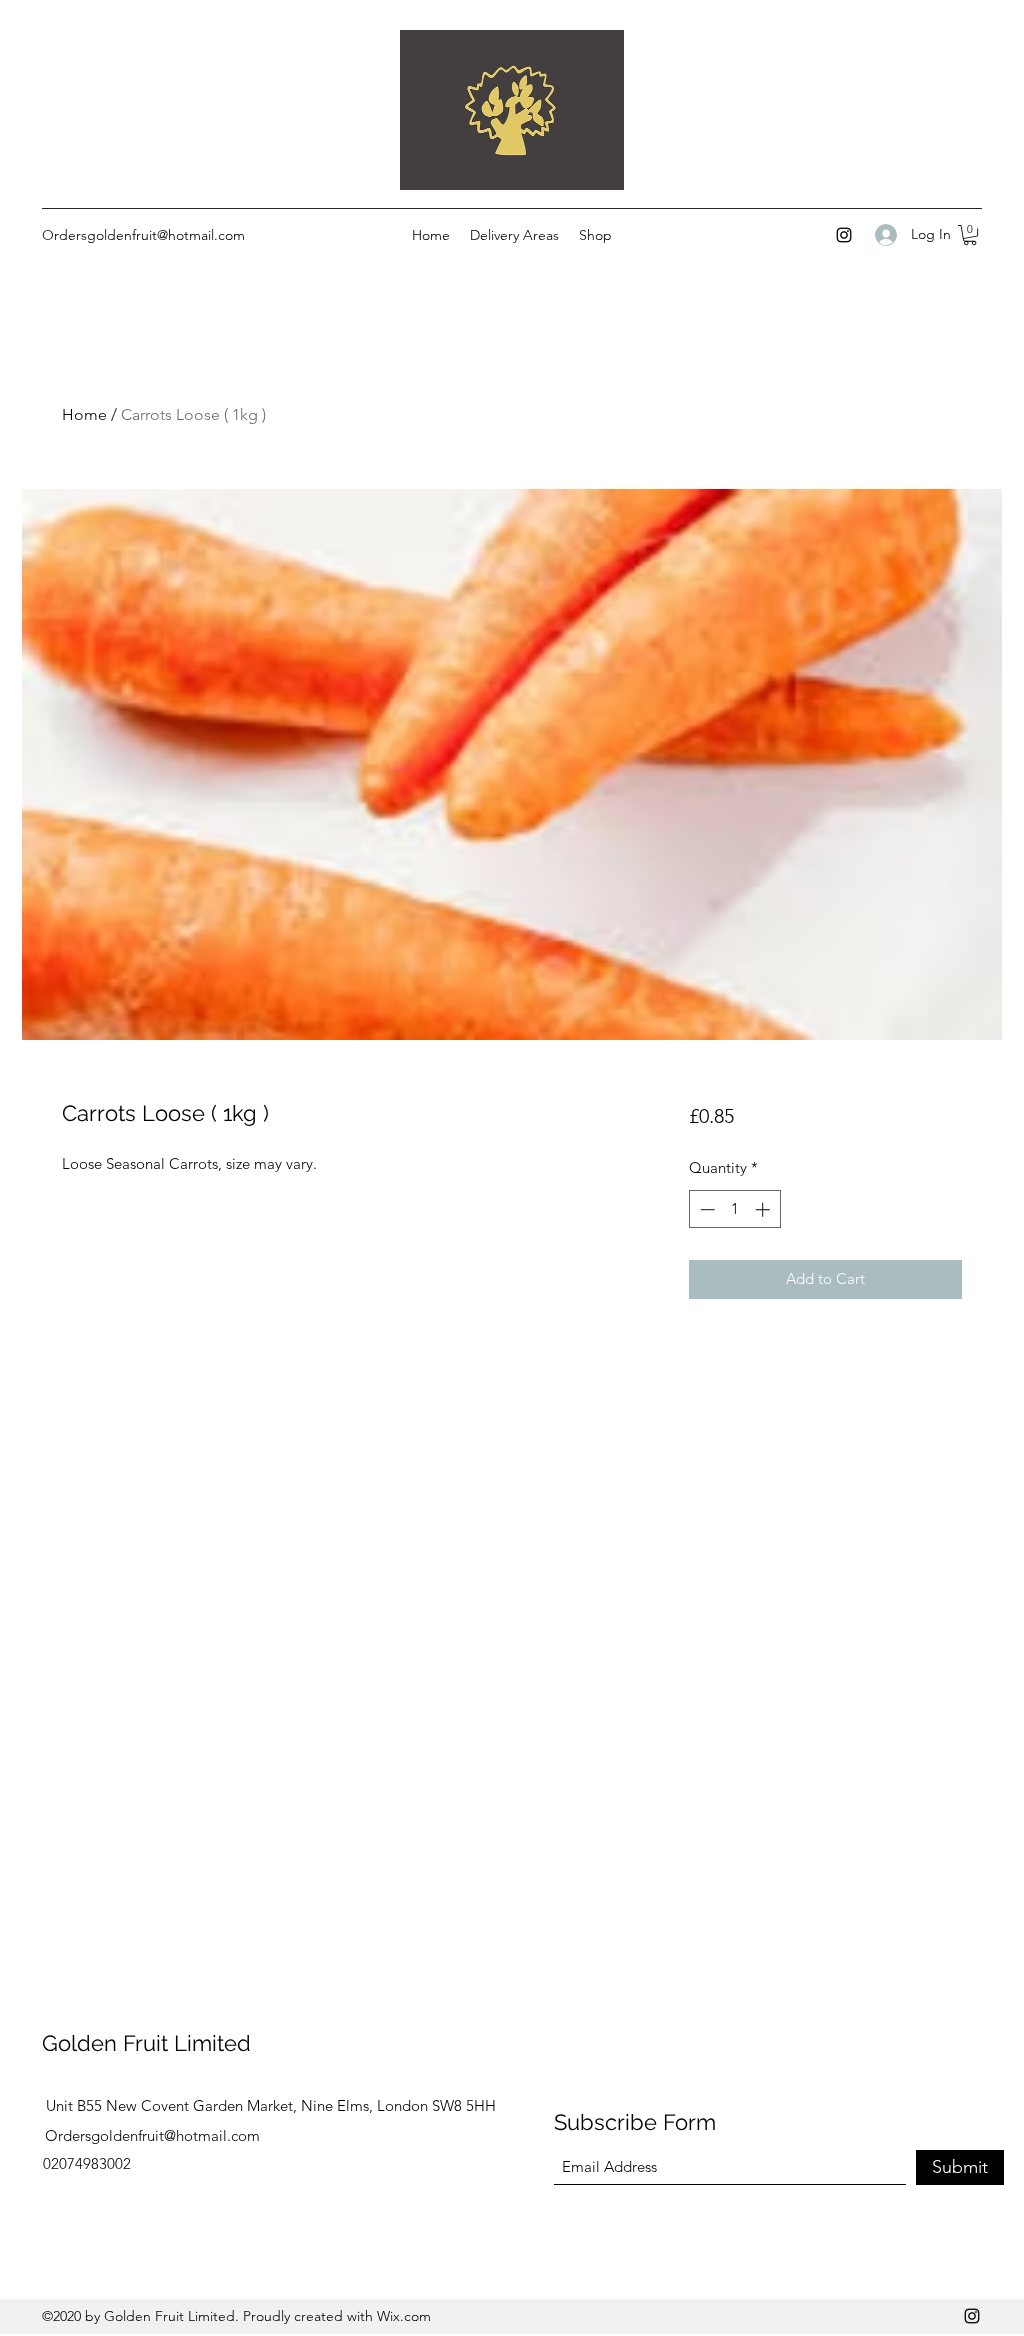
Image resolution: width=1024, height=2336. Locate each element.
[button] (970, 235)
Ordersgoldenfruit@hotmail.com (143, 235)
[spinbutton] (734, 1209)
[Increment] (764, 1209)
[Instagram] (844, 235)
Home (84, 414)
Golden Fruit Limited (146, 2043)
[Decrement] (705, 1209)
